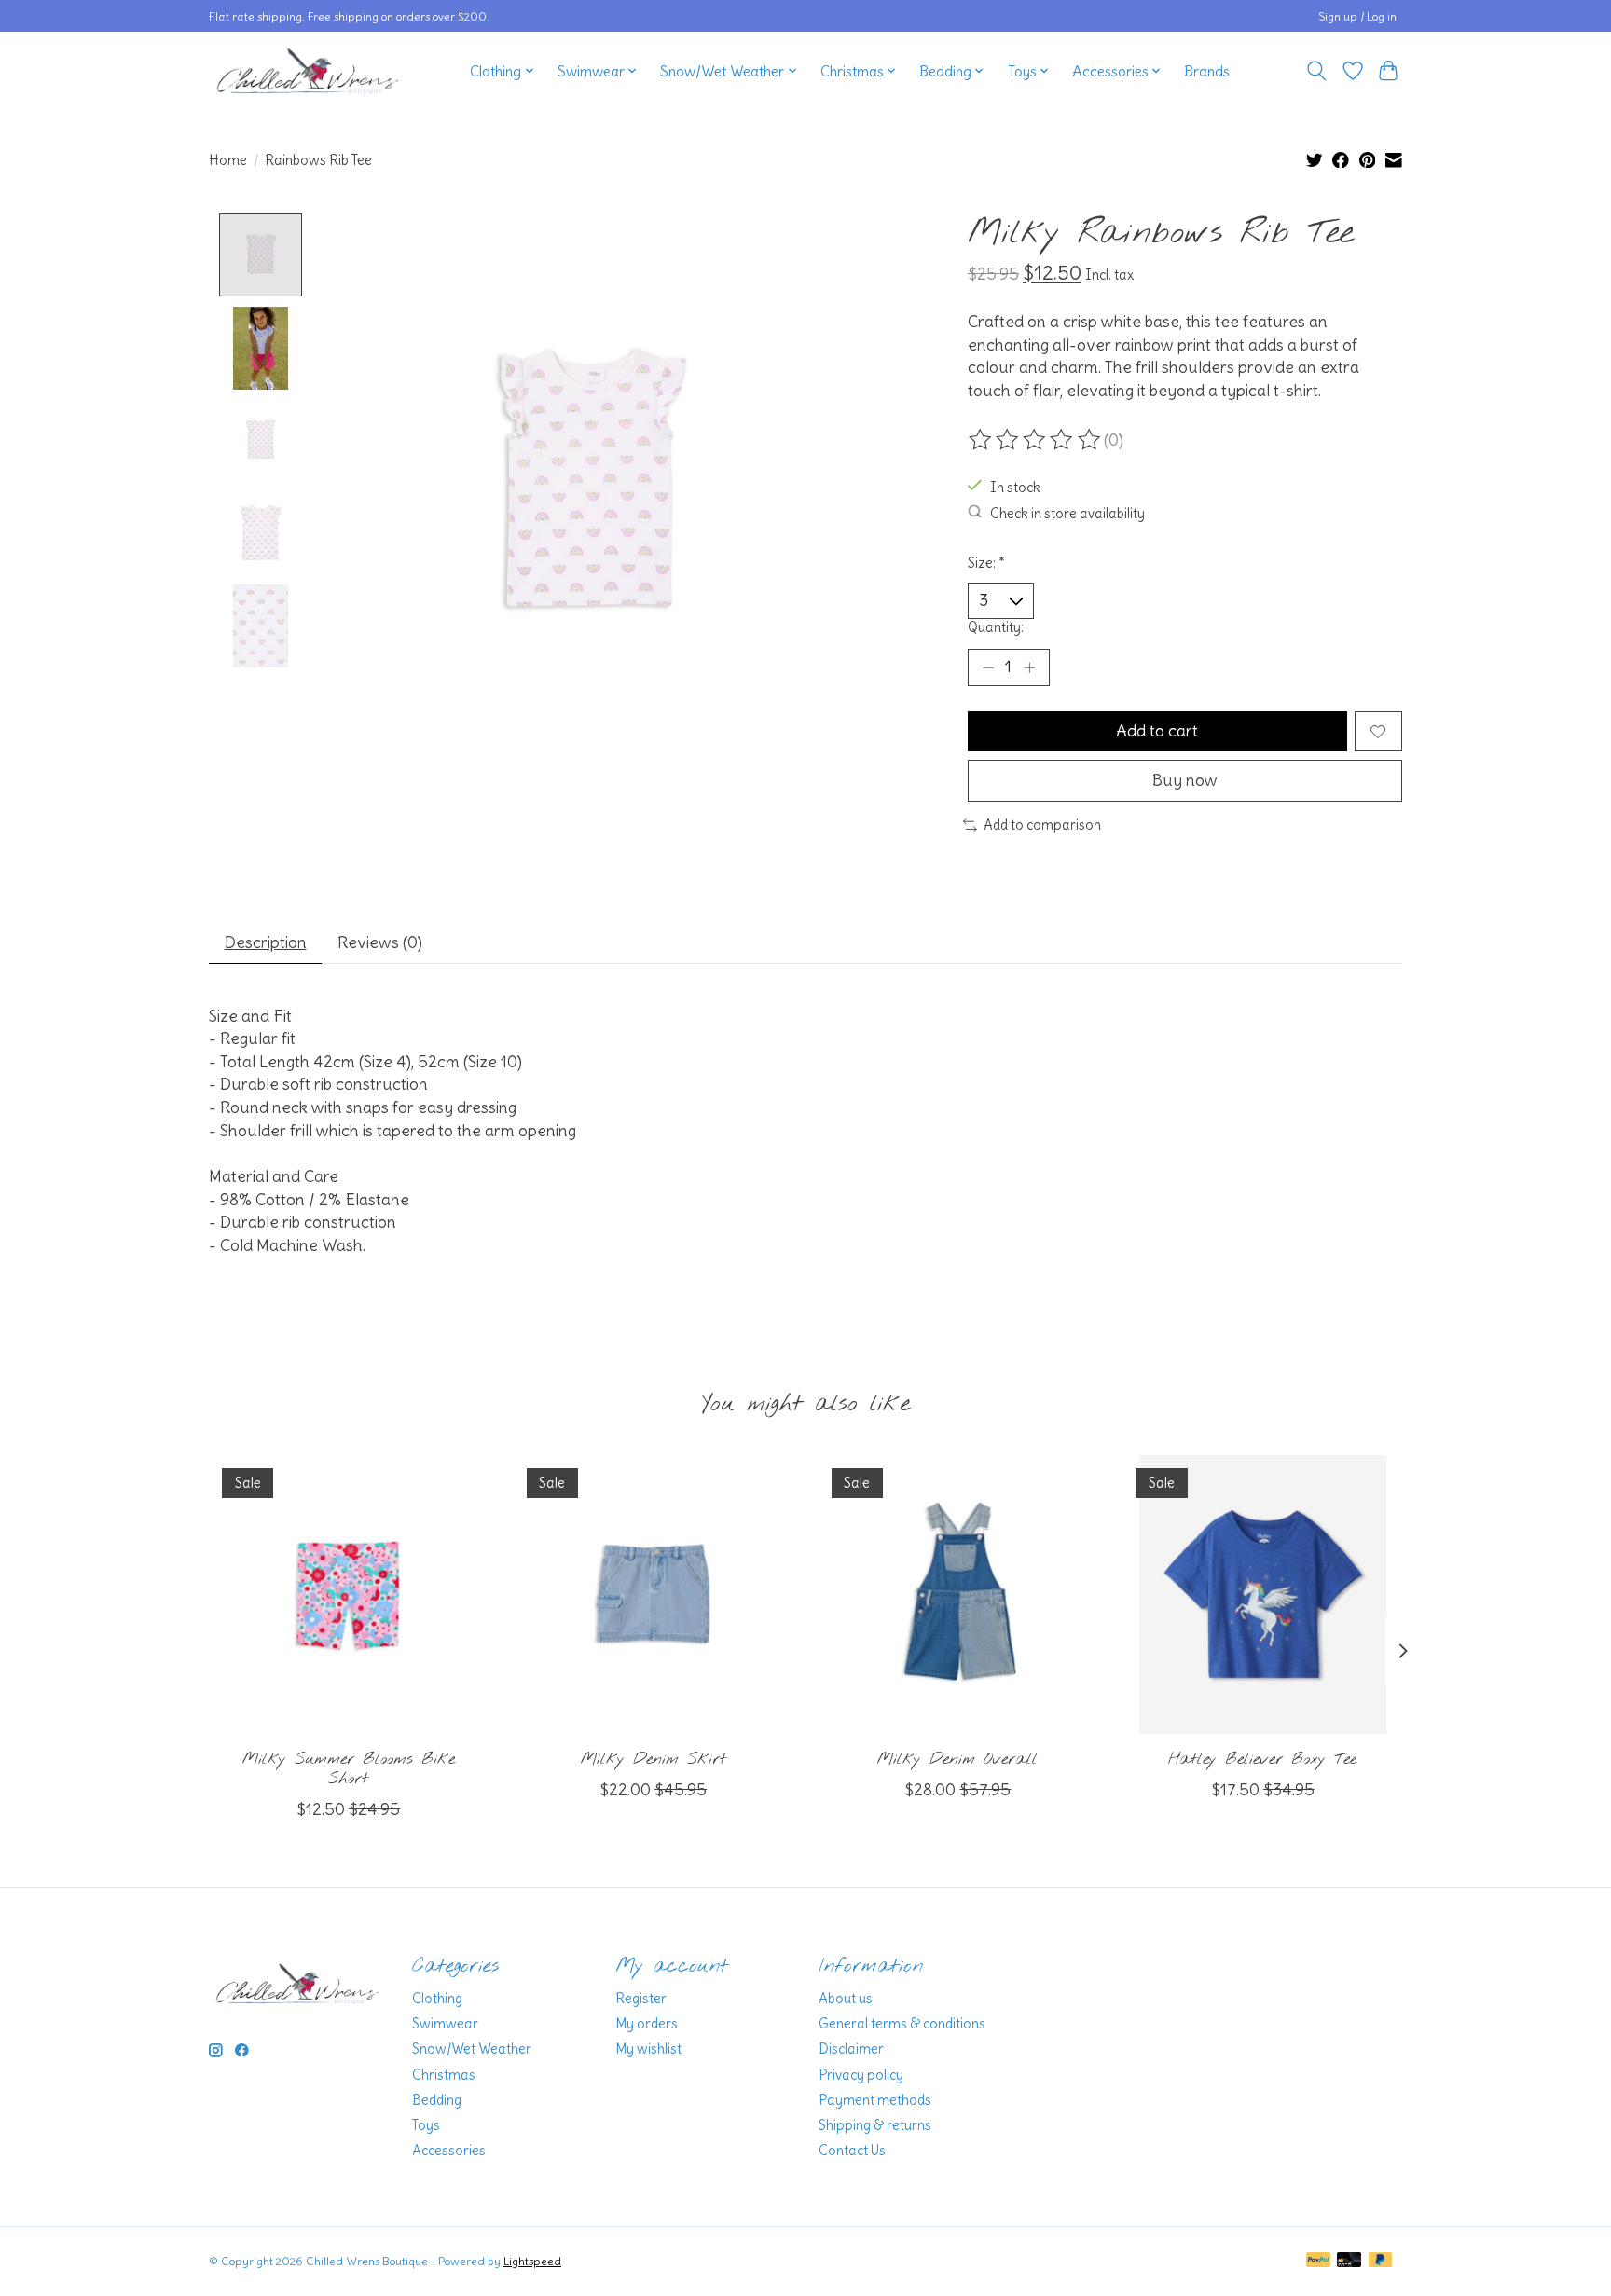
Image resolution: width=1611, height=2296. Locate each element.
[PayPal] (1318, 2261)
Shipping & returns (875, 2125)
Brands (1207, 71)
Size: (986, 563)
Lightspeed (532, 2261)
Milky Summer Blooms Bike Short (349, 1769)
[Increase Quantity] (1029, 667)
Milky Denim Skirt (654, 1760)
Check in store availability (1067, 513)
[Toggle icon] (1317, 71)
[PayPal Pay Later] (1381, 2261)
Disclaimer (851, 2049)
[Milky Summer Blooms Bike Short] (348, 1595)
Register (641, 1999)
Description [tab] (266, 942)
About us (846, 1999)
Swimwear (445, 2024)
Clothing (437, 1999)
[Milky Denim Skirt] (653, 1595)
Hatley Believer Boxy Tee (1262, 1760)
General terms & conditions (902, 2024)
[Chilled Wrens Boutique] (308, 71)
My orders (647, 2024)
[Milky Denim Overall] (958, 1595)
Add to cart (1157, 731)
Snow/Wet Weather (472, 2049)
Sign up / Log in (1357, 16)
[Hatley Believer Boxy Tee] (1263, 1595)
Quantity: (996, 627)
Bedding (437, 2100)
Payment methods (875, 2100)
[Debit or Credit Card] (1349, 2261)
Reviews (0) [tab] (380, 942)
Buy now (1185, 780)
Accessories (449, 2151)
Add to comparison (1042, 825)
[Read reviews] (1036, 440)
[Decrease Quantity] (988, 667)
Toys (426, 2125)
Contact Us (852, 2151)
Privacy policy (861, 2075)
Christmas (444, 2075)
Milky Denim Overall (957, 1760)
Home (228, 160)
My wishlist (648, 2049)
